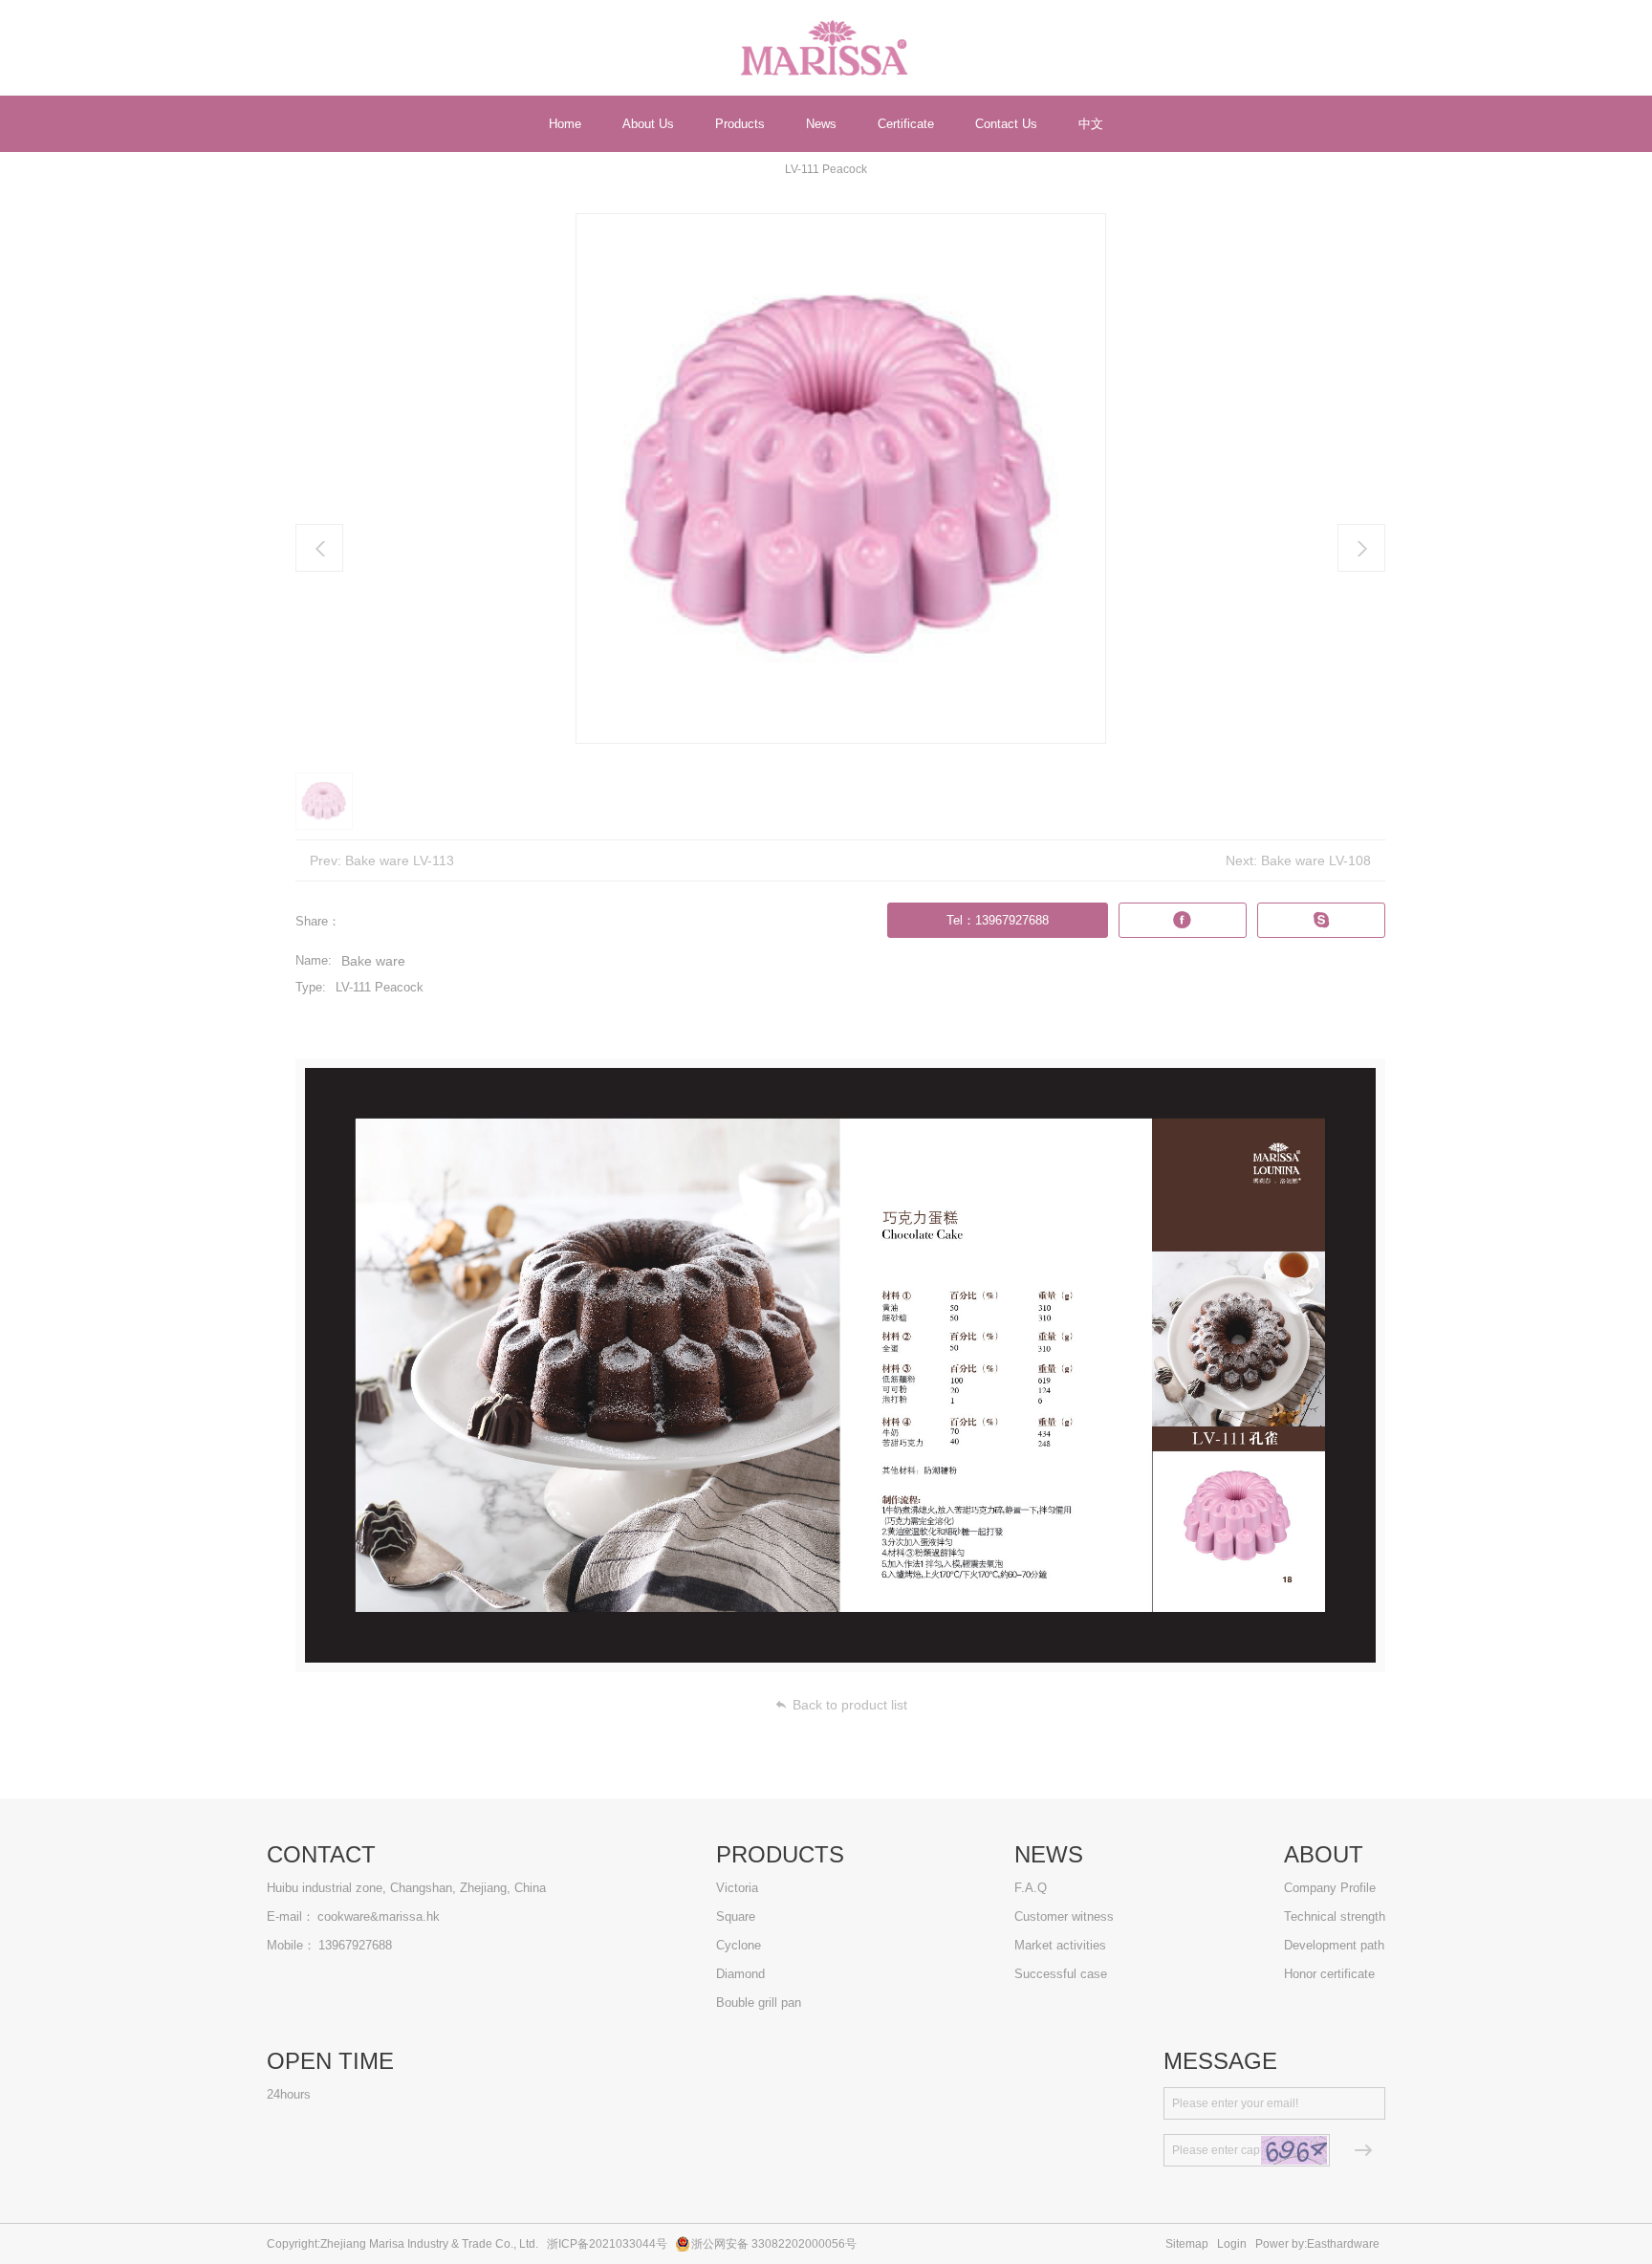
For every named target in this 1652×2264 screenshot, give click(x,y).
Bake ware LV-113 (400, 860)
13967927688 (355, 1945)
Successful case (1061, 1974)
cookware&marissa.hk (379, 1916)
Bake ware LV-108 (1316, 860)
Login (1232, 2244)
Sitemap (1187, 2244)
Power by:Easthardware (1317, 2244)
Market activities (1060, 1945)
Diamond (740, 1974)
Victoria (737, 1888)
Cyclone (739, 1945)
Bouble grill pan (759, 2003)
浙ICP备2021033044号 (607, 2244)
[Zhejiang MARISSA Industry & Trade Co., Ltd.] (826, 48)
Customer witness (1064, 1916)
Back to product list (850, 1705)
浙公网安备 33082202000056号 (774, 2244)
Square (736, 1916)
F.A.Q (1031, 1888)
